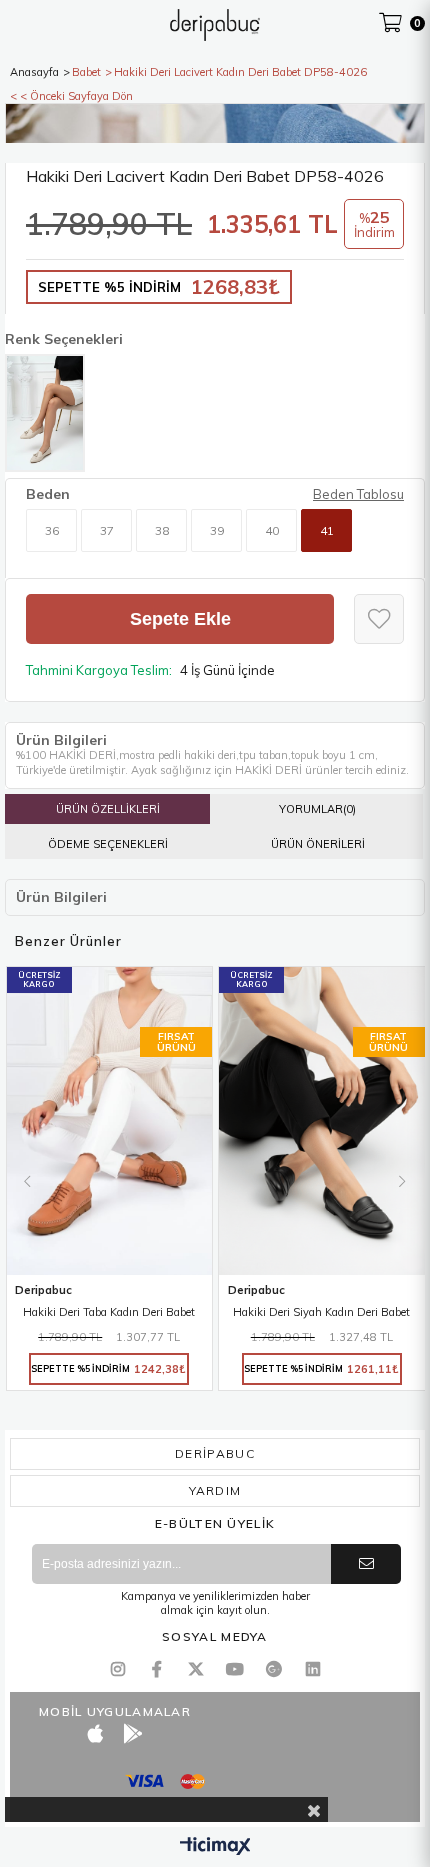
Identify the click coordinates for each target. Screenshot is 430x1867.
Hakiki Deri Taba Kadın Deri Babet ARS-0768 (109, 1313)
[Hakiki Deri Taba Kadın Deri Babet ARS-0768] (110, 1121)
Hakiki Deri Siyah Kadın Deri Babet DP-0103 (321, 1313)
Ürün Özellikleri (108, 809)
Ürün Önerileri (318, 844)
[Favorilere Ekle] (379, 619)
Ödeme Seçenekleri (108, 844)
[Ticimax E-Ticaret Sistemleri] (215, 1847)
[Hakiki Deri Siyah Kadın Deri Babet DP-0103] (322, 1121)
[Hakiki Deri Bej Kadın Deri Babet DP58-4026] (45, 413)
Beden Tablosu (358, 494)
